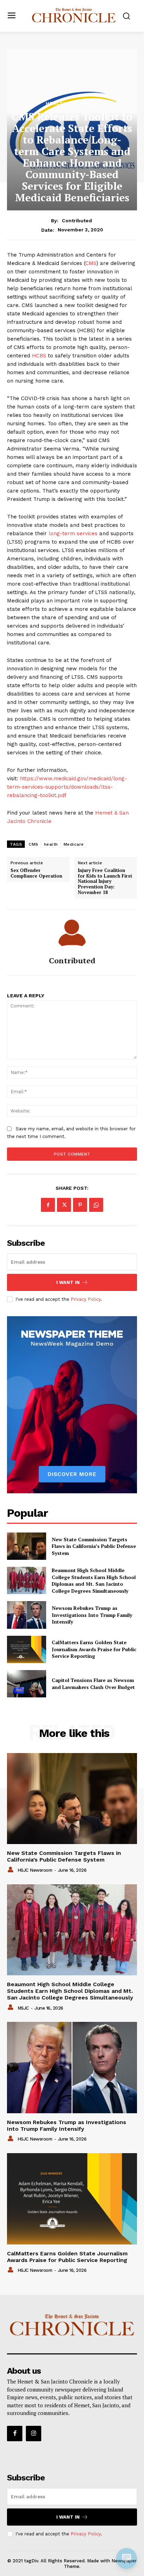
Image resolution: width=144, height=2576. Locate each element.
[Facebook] (48, 1205)
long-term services (73, 533)
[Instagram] (34, 2434)
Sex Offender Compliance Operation (36, 873)
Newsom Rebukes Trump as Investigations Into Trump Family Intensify (92, 1615)
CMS (91, 263)
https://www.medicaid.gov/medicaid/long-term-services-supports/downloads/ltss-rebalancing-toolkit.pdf (67, 787)
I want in (68, 1282)
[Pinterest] (80, 1205)
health (51, 844)
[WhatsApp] (96, 1205)
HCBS (39, 356)
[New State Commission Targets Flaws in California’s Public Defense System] (27, 1546)
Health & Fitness (72, 103)
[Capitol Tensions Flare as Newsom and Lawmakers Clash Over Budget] (27, 1684)
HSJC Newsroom (35, 1870)
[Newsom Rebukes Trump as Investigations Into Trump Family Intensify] (27, 1615)
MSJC (23, 2008)
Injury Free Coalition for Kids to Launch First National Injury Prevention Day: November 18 (105, 881)
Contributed (77, 221)
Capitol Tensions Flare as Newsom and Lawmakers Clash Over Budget (93, 1684)
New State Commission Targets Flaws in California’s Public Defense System (94, 1546)
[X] (64, 1205)
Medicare (74, 844)
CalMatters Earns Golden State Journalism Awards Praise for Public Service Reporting (94, 1649)
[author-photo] (12, 1870)
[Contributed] (72, 933)
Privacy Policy (86, 1299)
